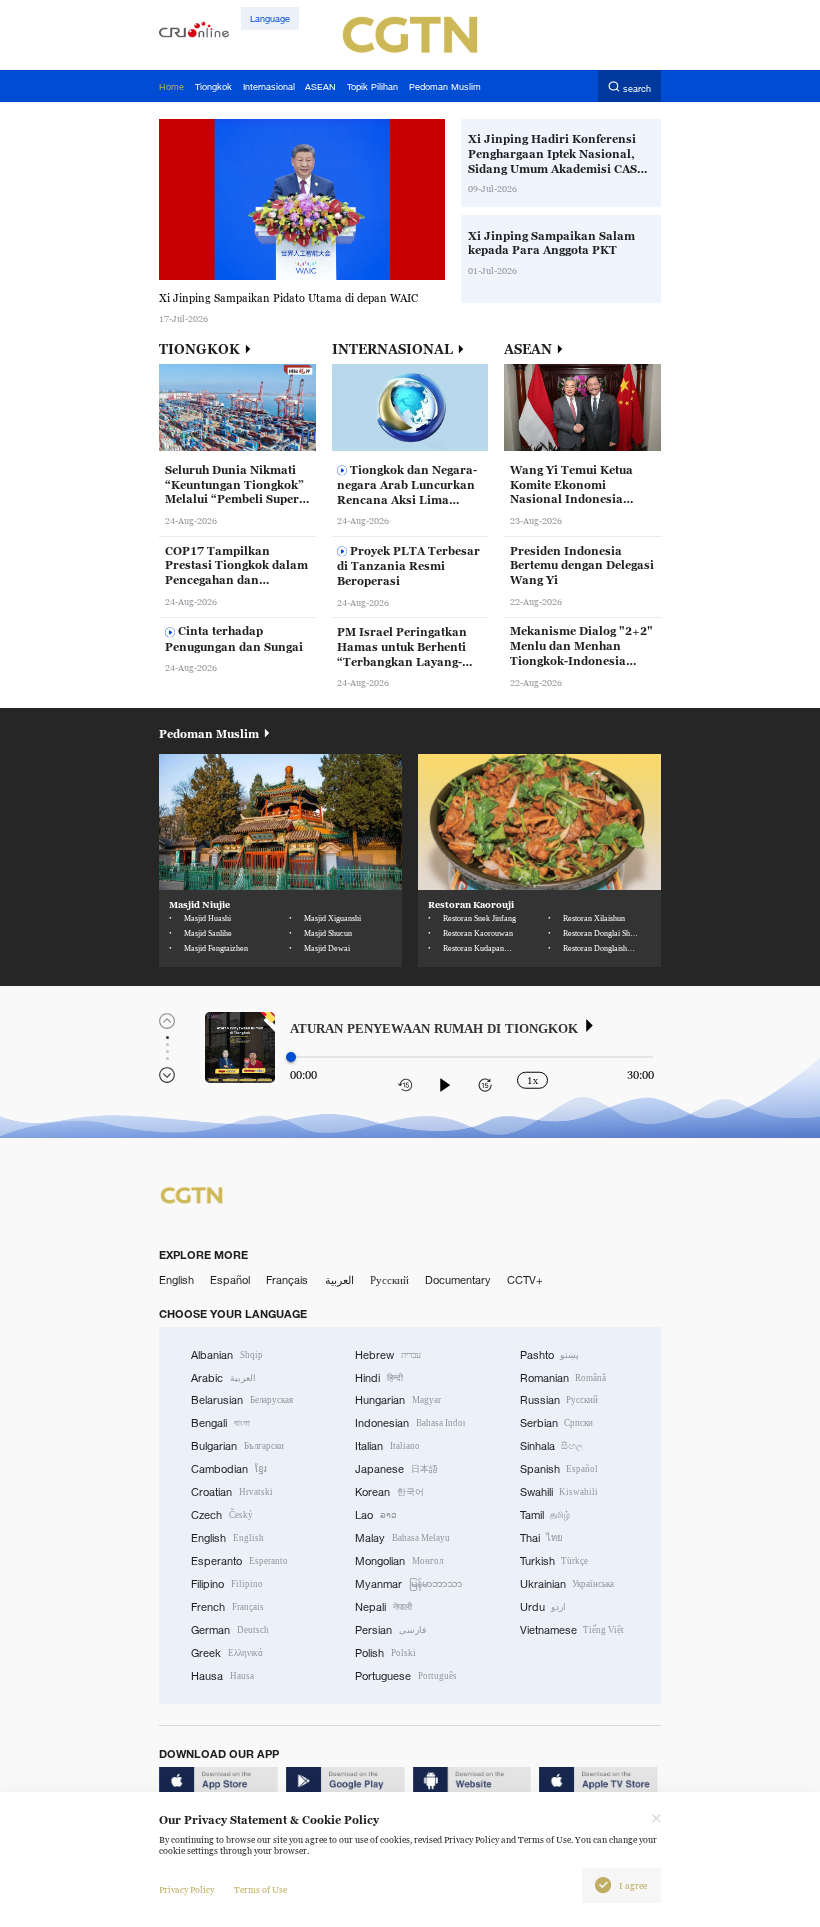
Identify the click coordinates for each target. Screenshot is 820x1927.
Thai (542, 1538)
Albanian (227, 1355)
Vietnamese (572, 1630)
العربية (339, 1280)
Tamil (545, 1515)
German (230, 1630)
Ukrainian (567, 1584)
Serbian (557, 1423)
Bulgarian (237, 1446)
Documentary (458, 1280)
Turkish (554, 1561)
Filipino (227, 1584)
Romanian (563, 1378)
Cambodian (229, 1469)
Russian (559, 1400)
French (227, 1607)
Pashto (550, 1355)
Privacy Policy (186, 1890)
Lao (376, 1515)
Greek (227, 1653)
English (176, 1280)
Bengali (220, 1423)
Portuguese (406, 1676)
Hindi (379, 1378)
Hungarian (398, 1400)
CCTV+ (525, 1280)
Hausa (222, 1676)
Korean (389, 1492)
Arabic (223, 1378)
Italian (387, 1446)
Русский (389, 1280)
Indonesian (410, 1423)
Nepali (383, 1607)
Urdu (543, 1607)
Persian (390, 1630)
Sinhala (552, 1446)
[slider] (291, 1057)
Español (230, 1280)
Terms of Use (260, 1890)
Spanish (559, 1469)
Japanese (396, 1469)
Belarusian (242, 1400)
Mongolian (399, 1561)
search (637, 87)
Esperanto (239, 1561)
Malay (402, 1538)
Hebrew (388, 1355)
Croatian (232, 1492)
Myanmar (408, 1584)
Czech (222, 1515)
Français (287, 1280)
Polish (385, 1653)
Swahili (559, 1492)
